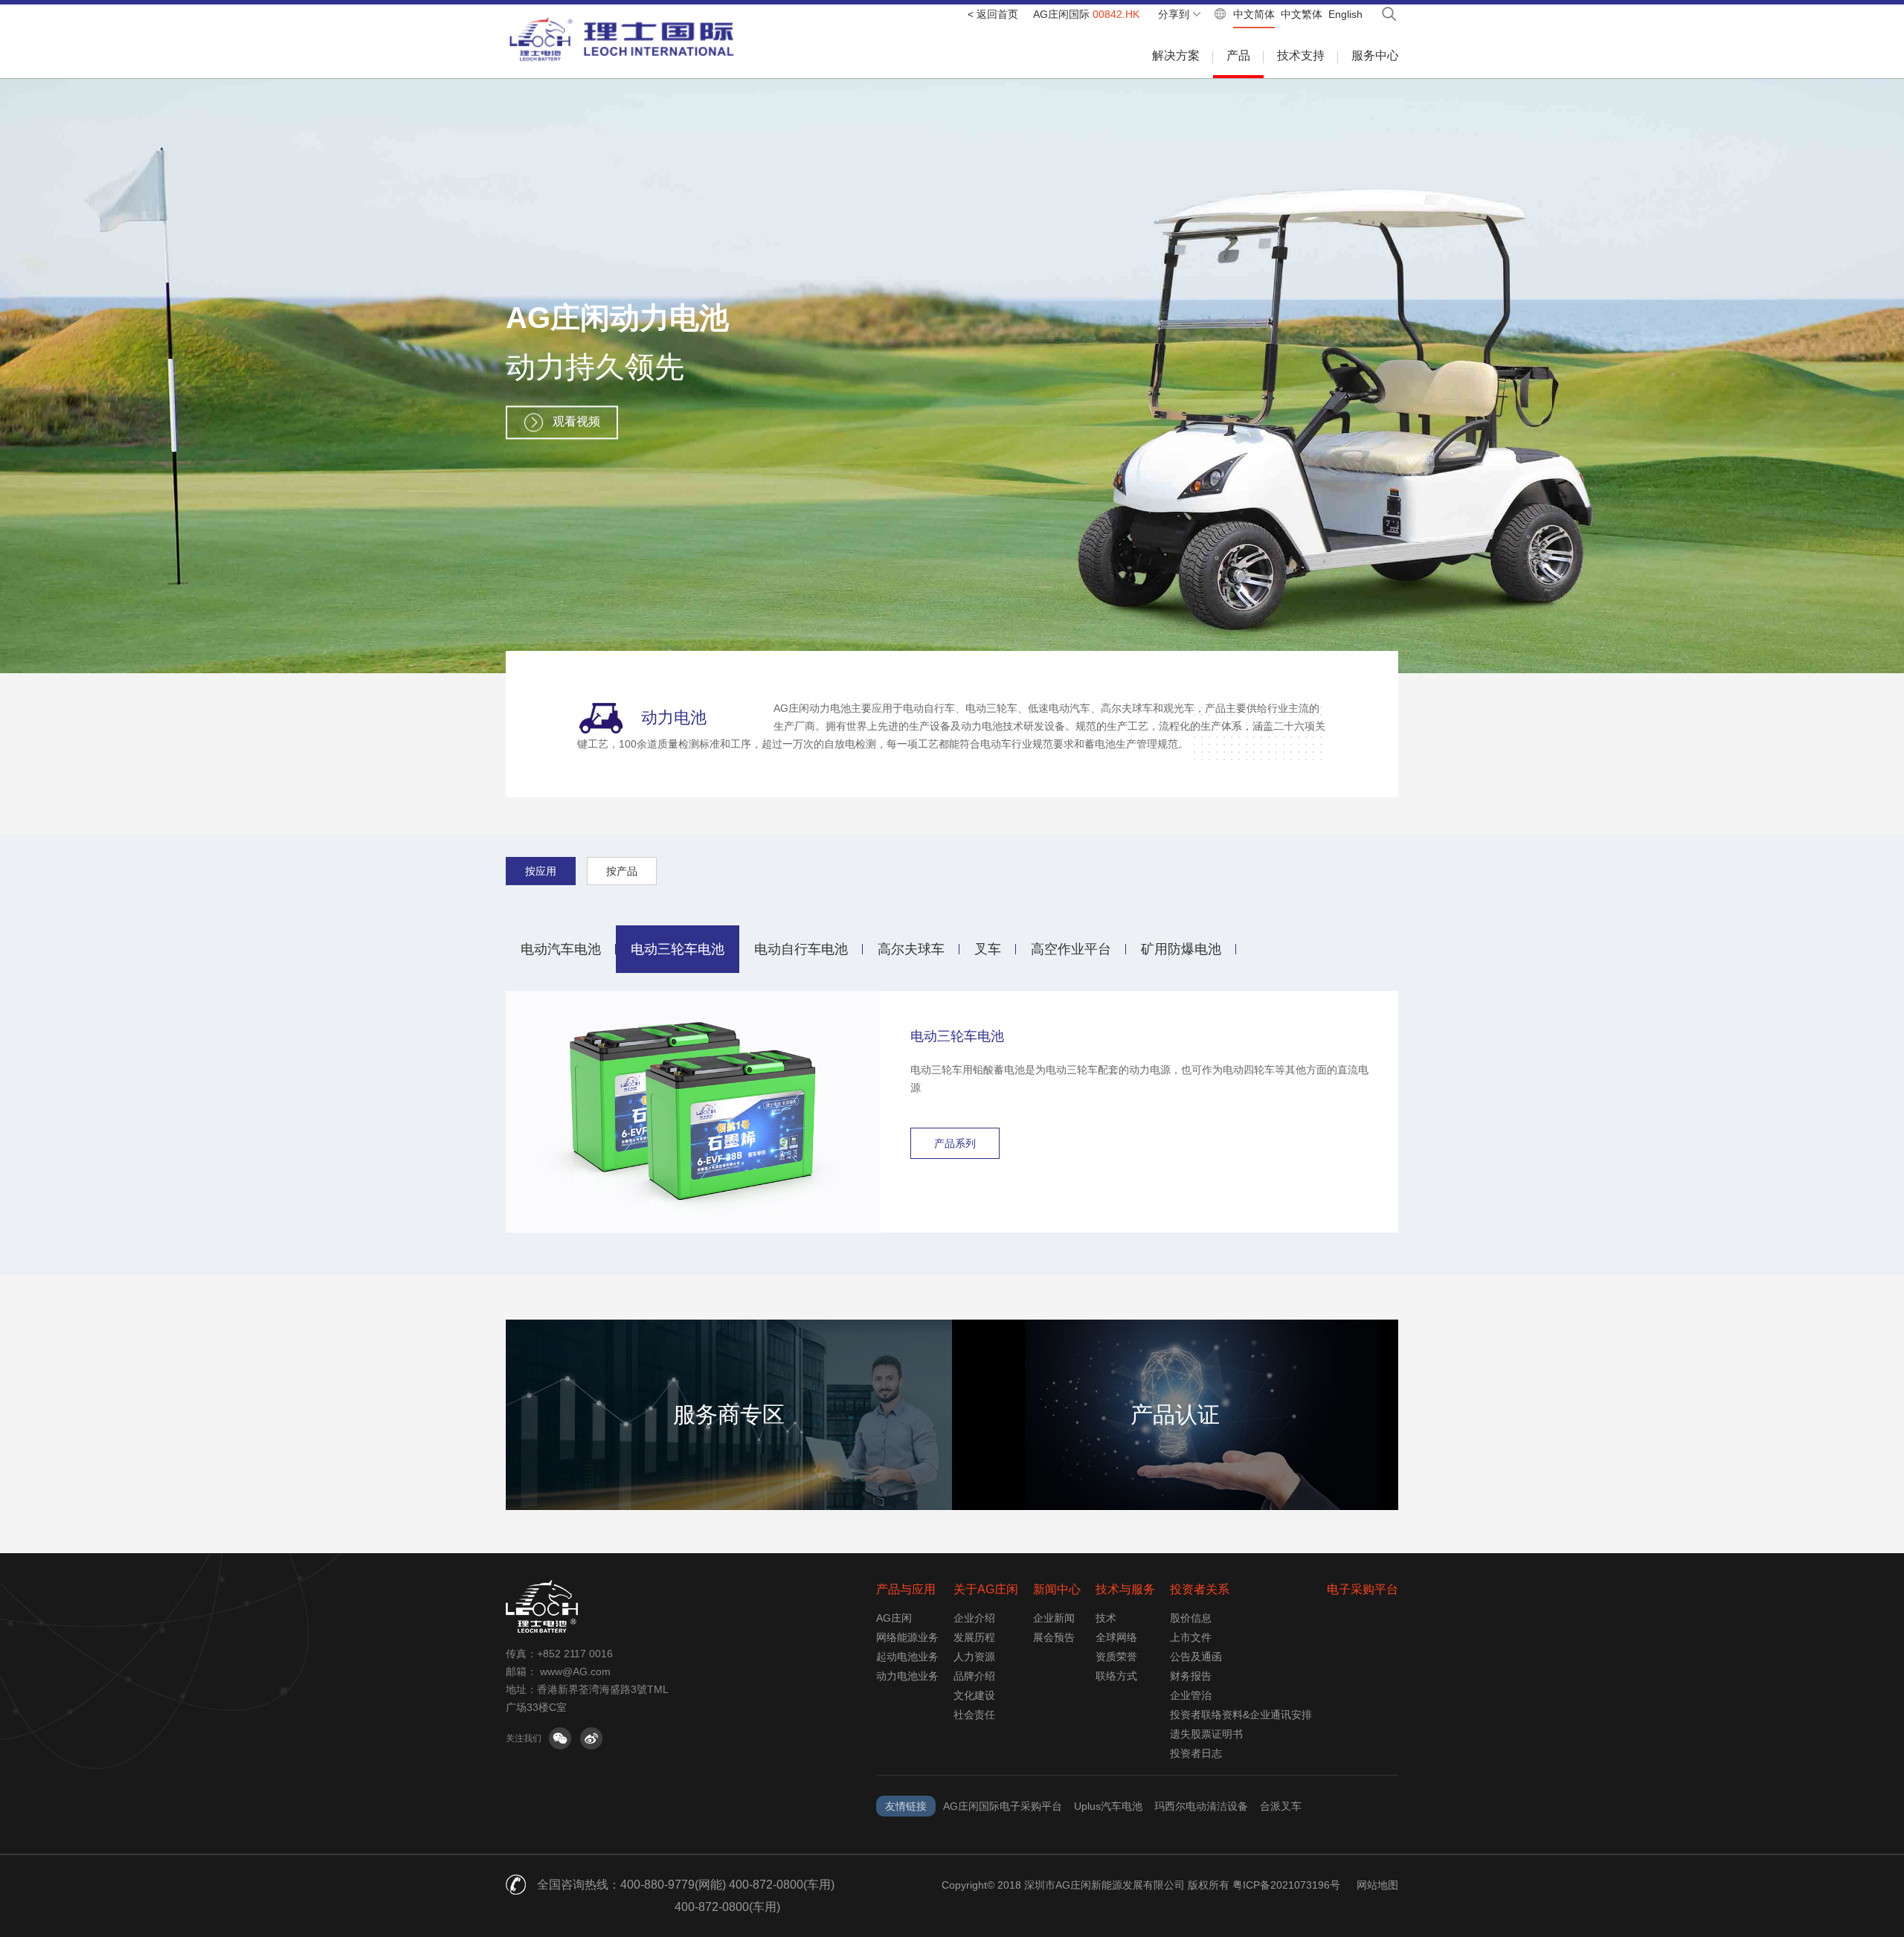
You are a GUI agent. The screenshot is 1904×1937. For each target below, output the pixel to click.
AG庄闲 (894, 1618)
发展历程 (974, 1637)
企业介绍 (974, 1618)
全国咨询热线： (579, 1885)
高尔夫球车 (911, 949)
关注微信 (560, 1738)
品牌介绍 (974, 1676)
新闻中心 (1057, 1589)
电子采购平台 (1363, 1589)
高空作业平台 (1071, 949)
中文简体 (1254, 14)
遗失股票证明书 (1206, 1734)
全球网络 (1116, 1637)
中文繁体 (1302, 14)
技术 (1106, 1618)
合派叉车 (1281, 1806)
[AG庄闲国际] (622, 39)
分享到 (1174, 14)
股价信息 (1191, 1618)
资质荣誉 (1116, 1657)
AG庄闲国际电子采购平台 (1003, 1806)
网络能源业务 (907, 1637)
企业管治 (1191, 1695)
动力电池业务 (907, 1676)
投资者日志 (1196, 1753)
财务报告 (1191, 1676)
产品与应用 (906, 1589)
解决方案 (1176, 55)
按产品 (622, 871)
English (1345, 14)
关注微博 (591, 1738)
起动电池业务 (907, 1657)
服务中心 (1375, 55)
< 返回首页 (993, 14)
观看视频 (576, 421)
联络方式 (1116, 1676)
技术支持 (1301, 55)
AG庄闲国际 (1086, 14)
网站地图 (1377, 1885)
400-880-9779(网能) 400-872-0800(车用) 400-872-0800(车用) (727, 1896)
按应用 (541, 871)
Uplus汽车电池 (1108, 1806)
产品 (1238, 55)
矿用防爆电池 (1181, 949)
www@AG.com (575, 1671)
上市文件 (1191, 1637)
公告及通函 (1196, 1657)
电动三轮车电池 (678, 949)
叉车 (988, 949)
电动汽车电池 (561, 949)
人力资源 (974, 1657)
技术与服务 (1125, 1589)
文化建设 (974, 1695)
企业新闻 (1054, 1618)
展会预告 (1054, 1637)
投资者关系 (1200, 1589)
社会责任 (974, 1715)
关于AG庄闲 (986, 1589)
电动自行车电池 (801, 949)
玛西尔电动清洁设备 (1201, 1806)
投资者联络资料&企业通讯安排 (1241, 1715)
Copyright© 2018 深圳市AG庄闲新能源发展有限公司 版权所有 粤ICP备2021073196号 (1141, 1885)
